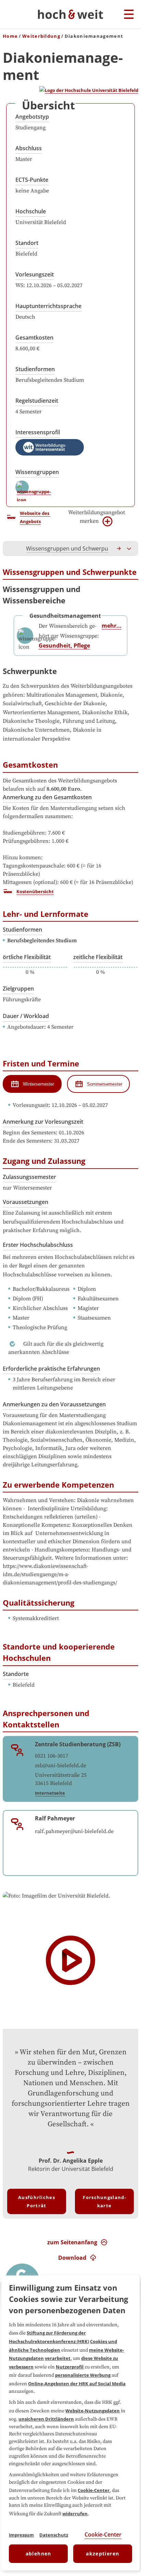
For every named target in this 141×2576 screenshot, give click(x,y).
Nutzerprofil (70, 2367)
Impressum (21, 2535)
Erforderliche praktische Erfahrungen (51, 1369)
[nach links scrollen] (12, 548)
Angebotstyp (32, 117)
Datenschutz (54, 2535)
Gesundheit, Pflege (64, 646)
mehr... (112, 626)
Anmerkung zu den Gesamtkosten (47, 797)
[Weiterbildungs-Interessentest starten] (50, 447)
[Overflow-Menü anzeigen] (129, 548)
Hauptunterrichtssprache (48, 306)
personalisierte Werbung (83, 2375)
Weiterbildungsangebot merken (97, 517)
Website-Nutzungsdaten (93, 2411)
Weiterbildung (41, 36)
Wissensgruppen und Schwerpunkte (73, 548)
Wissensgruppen (37, 472)
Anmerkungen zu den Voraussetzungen (54, 1404)
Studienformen (35, 369)
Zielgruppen (18, 989)
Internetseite (50, 1793)
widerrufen (75, 2514)
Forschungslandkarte (104, 2201)
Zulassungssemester (29, 1177)
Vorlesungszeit (35, 274)
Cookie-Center (94, 2490)
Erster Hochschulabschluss (38, 1245)
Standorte (16, 1674)
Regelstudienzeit (37, 401)
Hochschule (31, 211)
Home (10, 36)
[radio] (32, 1084)
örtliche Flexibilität (27, 957)
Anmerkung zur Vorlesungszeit (43, 1122)
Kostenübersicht (35, 891)
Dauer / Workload (26, 1016)
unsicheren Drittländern (46, 2419)
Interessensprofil (38, 432)
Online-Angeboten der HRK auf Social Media (77, 2384)
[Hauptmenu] (129, 15)
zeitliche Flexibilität (98, 957)
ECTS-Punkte (32, 180)
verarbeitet (58, 2358)
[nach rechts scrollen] (119, 548)
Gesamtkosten (34, 338)
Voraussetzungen (25, 1202)
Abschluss (29, 148)
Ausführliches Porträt (37, 2201)
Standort (27, 243)
